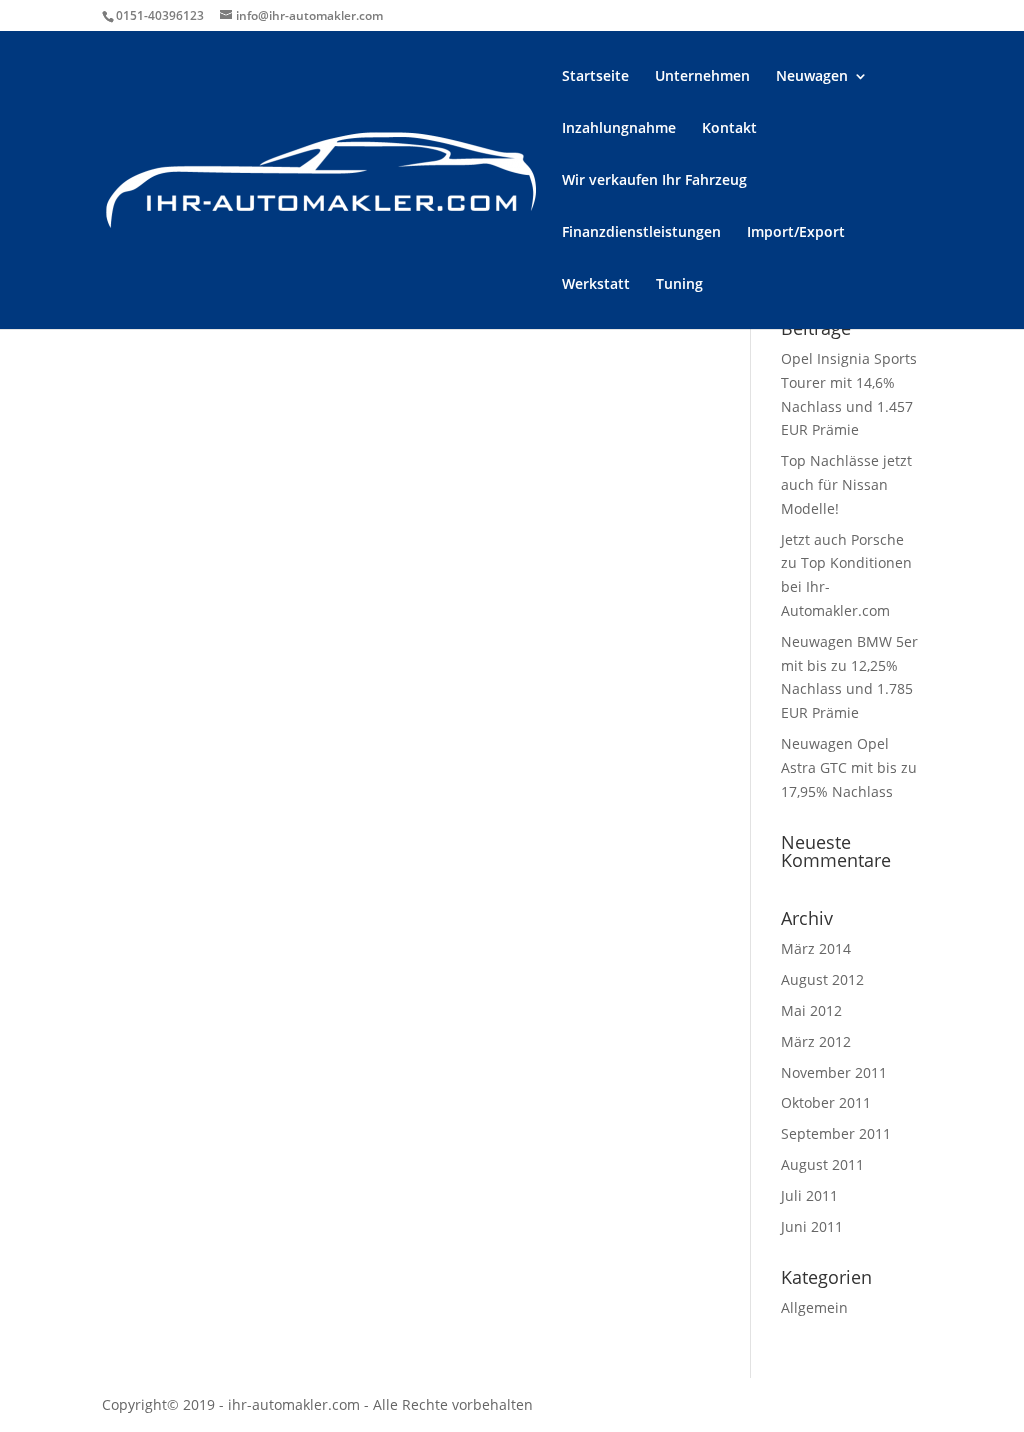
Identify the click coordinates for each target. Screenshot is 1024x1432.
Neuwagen (812, 77)
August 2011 (822, 1164)
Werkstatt (596, 285)
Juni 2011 (812, 1226)
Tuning (679, 285)
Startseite (595, 77)
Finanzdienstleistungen (641, 233)
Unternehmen (702, 77)
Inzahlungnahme (619, 129)
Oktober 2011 (826, 1102)
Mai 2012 (811, 1010)
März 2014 (816, 948)
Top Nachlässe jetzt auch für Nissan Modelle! (846, 484)
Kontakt (729, 129)
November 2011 (834, 1072)
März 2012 (816, 1041)
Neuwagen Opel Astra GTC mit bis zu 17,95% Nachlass (849, 767)
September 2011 (836, 1133)
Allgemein (814, 1307)
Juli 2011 (809, 1195)
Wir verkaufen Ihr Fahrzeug (654, 181)
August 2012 (822, 979)
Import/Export (796, 233)
